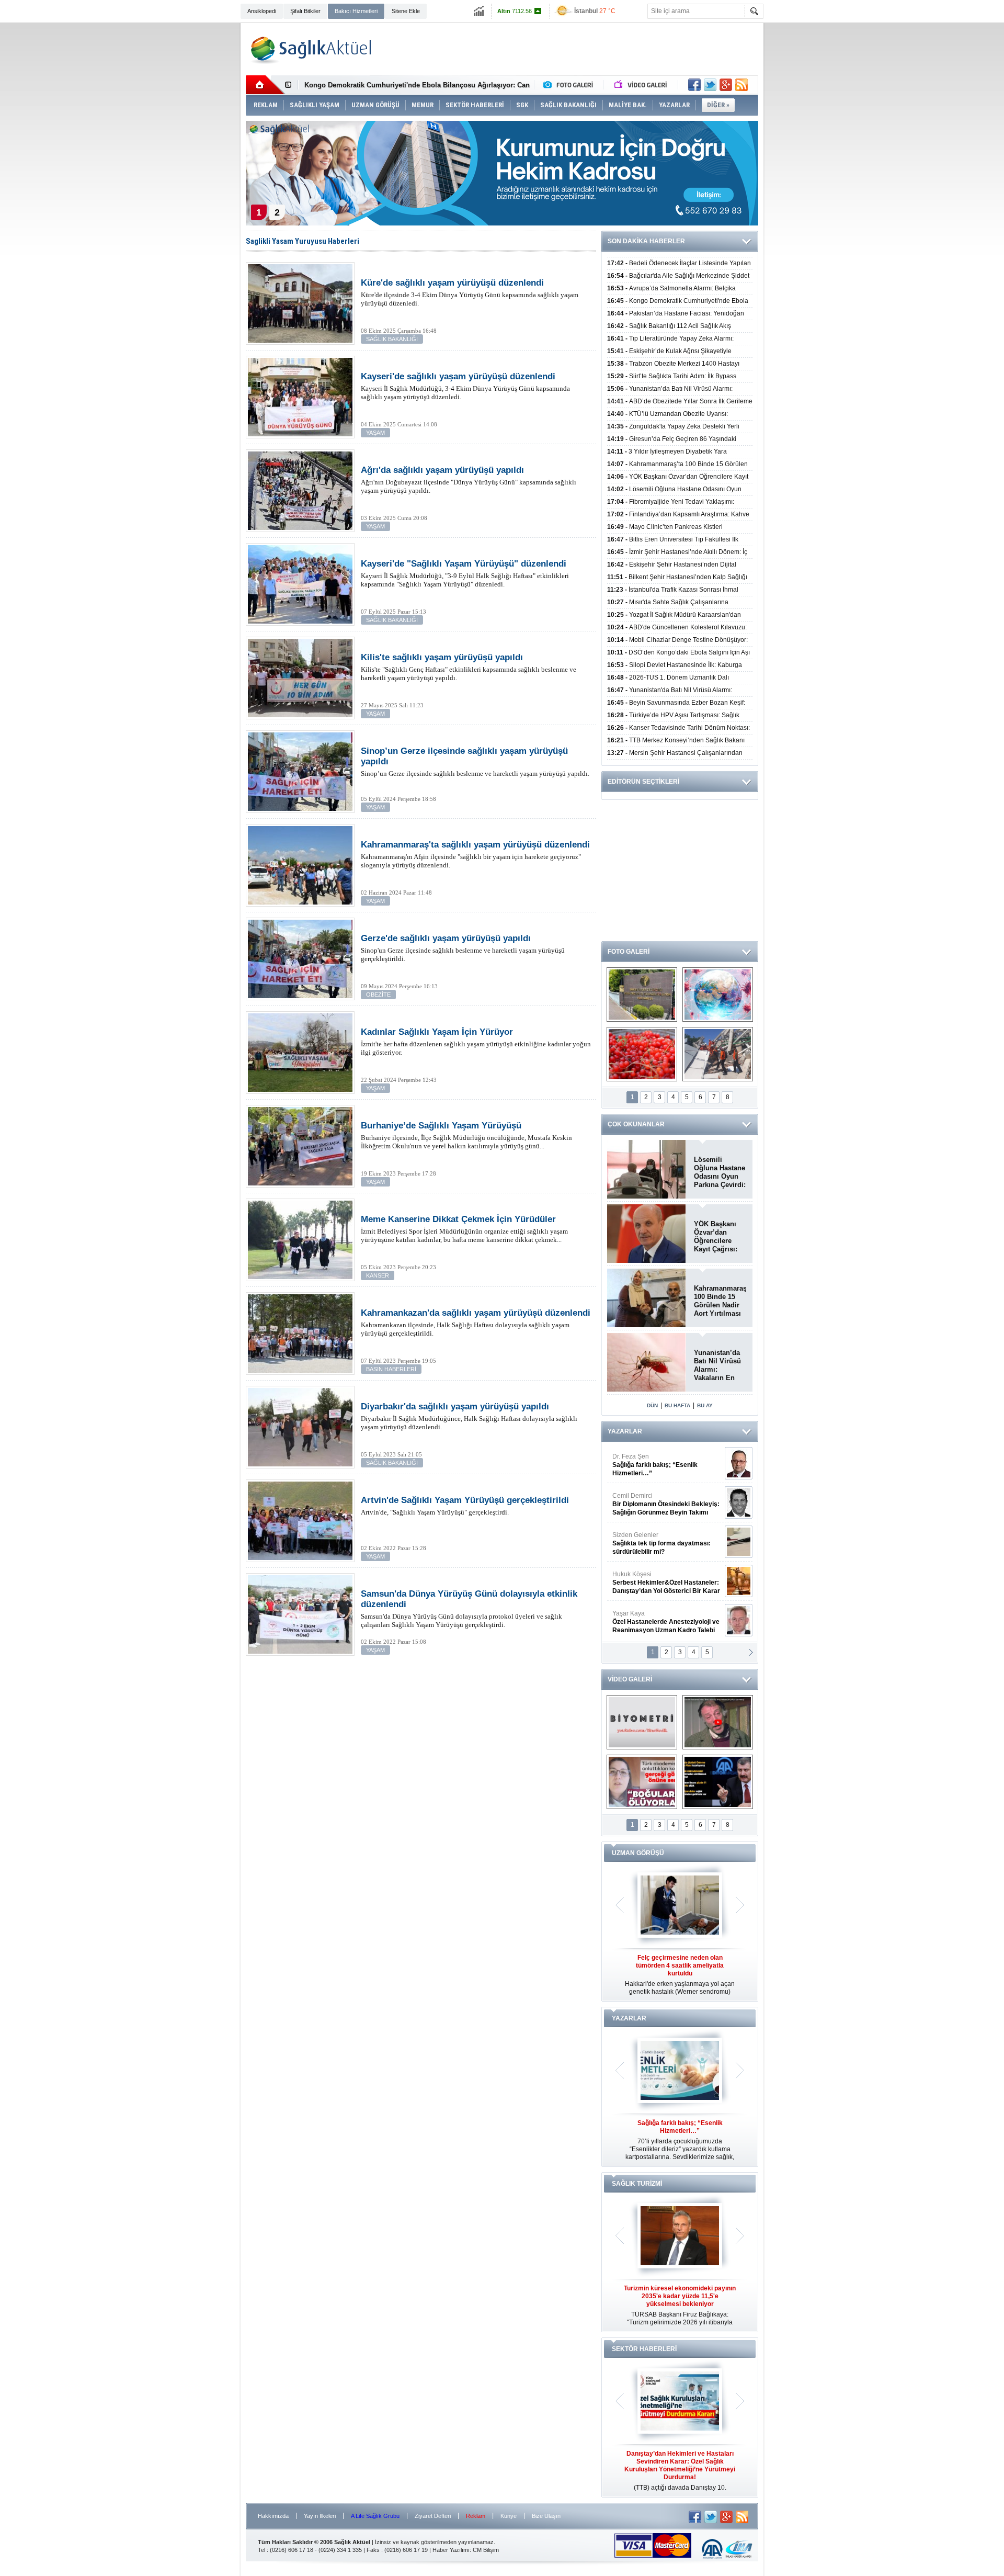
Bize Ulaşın (546, 2516)
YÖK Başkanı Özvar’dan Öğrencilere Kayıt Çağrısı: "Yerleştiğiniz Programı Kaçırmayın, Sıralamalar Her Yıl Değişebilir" (719, 1237)
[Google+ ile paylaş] (726, 85)
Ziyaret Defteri (433, 2516)
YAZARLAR (625, 1431)
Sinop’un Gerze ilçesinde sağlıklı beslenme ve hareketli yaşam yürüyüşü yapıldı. (475, 762)
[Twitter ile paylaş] (710, 85)
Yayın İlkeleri (320, 2516)
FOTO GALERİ (629, 952)
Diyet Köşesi (658, 1578)
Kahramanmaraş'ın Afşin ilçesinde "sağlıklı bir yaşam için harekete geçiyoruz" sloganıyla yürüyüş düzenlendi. (475, 854)
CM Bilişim (486, 2550)
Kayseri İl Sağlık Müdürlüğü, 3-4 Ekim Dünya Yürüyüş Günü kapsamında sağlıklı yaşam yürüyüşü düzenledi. (465, 386)
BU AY (705, 1405)
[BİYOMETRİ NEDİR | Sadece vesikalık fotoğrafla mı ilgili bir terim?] (642, 1722)
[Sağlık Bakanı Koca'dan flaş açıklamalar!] (718, 1782)
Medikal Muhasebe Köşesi (666, 1543)
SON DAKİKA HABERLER (646, 241)
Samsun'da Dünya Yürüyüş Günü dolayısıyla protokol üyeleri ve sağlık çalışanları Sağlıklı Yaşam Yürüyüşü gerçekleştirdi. (469, 1609)
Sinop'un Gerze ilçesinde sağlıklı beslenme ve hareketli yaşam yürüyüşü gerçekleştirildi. (463, 948)
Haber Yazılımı (451, 2550)
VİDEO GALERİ (630, 1679)
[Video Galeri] (642, 85)
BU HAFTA (677, 1405)
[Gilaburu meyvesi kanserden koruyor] (642, 1054)
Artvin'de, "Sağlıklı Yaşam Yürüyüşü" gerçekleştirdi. (465, 1506)
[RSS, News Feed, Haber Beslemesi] (741, 85)
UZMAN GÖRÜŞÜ (638, 1853)
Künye (509, 2516)
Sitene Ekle (406, 11)
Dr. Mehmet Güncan (667, 1465)
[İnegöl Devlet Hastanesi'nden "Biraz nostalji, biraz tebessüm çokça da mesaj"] (718, 1722)
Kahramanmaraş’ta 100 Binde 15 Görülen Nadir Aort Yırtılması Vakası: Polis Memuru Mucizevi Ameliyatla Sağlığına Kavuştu (720, 1301)
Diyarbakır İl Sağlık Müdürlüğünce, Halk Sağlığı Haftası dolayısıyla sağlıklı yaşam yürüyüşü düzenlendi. (469, 1416)
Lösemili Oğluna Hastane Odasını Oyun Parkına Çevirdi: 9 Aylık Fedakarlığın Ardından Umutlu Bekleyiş (720, 1172)
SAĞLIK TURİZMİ (637, 2184)
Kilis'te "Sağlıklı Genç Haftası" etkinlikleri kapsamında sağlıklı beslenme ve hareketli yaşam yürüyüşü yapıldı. (469, 667)
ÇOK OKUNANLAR (636, 1124)
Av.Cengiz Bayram (659, 1504)
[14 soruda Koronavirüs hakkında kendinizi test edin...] (718, 995)
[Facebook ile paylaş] (694, 85)
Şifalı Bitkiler (305, 11)
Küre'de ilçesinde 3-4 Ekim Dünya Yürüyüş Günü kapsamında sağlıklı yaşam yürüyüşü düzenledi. (470, 292)
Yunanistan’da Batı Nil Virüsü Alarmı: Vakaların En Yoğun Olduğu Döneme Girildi (718, 1365)
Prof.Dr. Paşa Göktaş (654, 1622)
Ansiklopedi (262, 11)
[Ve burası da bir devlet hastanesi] (642, 995)
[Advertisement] (191, 184)
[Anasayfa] (265, 85)
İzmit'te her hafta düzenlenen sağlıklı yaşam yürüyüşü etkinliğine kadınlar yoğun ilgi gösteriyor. (476, 1042)
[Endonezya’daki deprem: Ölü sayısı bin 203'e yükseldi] (718, 1054)
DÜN (652, 1405)
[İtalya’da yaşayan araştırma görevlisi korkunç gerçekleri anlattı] (642, 1782)
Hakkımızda (273, 2516)
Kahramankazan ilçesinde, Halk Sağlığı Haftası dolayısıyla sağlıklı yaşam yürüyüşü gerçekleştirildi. (476, 1323)
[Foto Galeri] (571, 85)
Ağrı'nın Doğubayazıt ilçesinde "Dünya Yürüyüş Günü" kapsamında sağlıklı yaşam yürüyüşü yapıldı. (469, 480)
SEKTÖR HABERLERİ (644, 2349)
